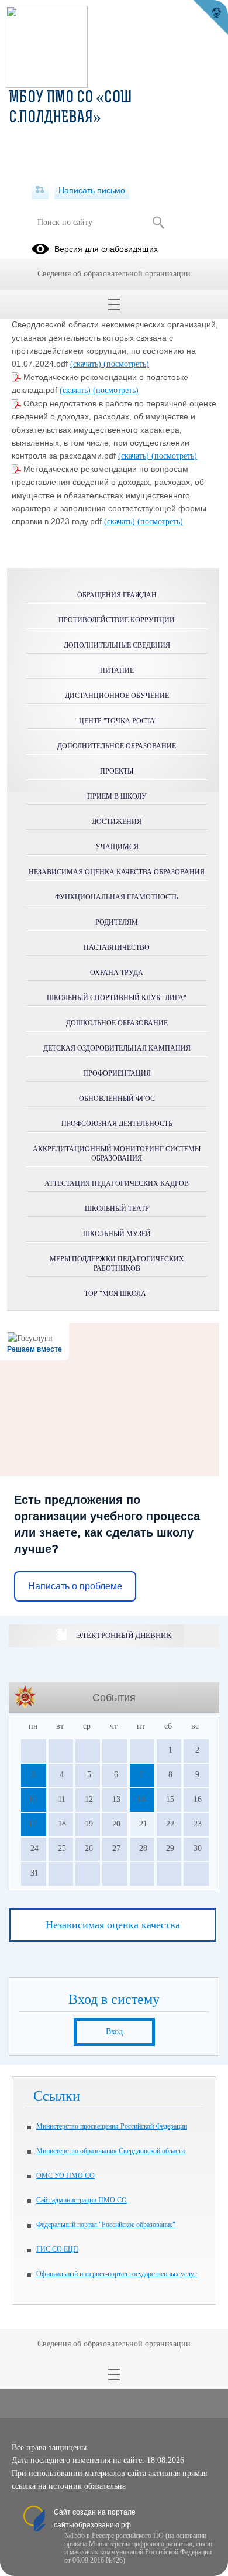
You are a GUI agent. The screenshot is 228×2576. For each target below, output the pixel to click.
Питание (117, 670)
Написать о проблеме (75, 1586)
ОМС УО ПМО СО (65, 2175)
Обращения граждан (117, 595)
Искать (158, 223)
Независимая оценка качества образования (117, 872)
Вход (114, 2032)
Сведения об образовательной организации (114, 274)
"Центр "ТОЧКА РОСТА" (117, 721)
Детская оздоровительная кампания (117, 1048)
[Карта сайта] (40, 190)
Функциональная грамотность (117, 897)
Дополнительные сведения (117, 645)
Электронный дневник (124, 1635)
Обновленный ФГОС (117, 1099)
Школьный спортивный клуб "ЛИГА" (117, 998)
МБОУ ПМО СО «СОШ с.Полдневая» (70, 108)
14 (141, 1799)
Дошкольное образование (117, 1023)
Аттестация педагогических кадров (117, 1183)
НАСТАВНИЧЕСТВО (117, 947)
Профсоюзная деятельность (117, 1124)
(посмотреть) (126, 364)
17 (33, 1824)
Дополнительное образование (117, 746)
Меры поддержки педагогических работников (117, 1264)
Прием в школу (117, 796)
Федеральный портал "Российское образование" (106, 2225)
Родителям (117, 922)
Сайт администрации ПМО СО (82, 2200)
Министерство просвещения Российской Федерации (112, 2126)
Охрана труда (117, 973)
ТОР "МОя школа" (117, 1294)
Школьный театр (117, 1209)
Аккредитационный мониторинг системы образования (117, 1154)
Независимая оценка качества (113, 1925)
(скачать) (87, 364)
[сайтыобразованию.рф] (210, 18)
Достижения (117, 822)
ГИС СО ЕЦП (57, 2249)
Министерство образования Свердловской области (110, 2151)
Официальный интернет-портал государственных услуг (117, 2274)
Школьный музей (117, 1234)
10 (33, 1799)
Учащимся (117, 847)
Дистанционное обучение (117, 696)
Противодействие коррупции (117, 620)
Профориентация (117, 1073)
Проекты (117, 771)
